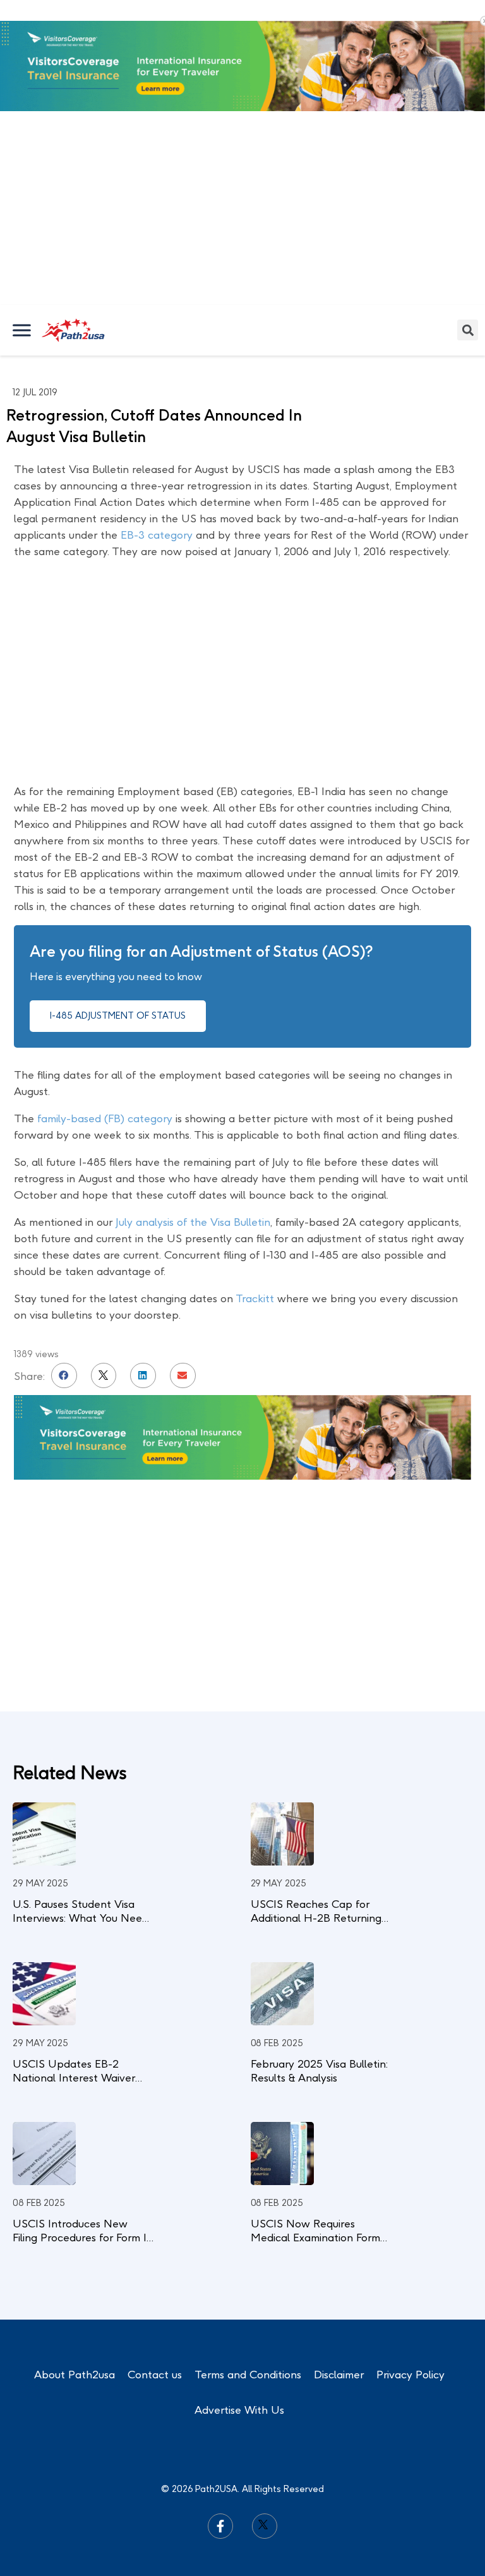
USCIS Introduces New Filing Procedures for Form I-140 (82, 2238)
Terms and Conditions (248, 2375)
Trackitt (255, 1298)
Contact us (155, 2375)
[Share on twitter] (104, 1376)
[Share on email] (183, 1376)
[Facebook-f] (220, 2526)
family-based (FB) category (105, 1118)
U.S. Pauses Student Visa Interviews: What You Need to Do (81, 1918)
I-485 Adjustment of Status (118, 1016)
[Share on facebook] (64, 1376)
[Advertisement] (242, 210)
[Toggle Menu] (23, 330)
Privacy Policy (410, 2375)
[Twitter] (265, 2526)
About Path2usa (75, 2375)
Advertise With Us (239, 2410)
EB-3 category (157, 535)
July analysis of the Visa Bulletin (193, 1222)
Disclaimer (339, 2375)
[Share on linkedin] (143, 1376)
